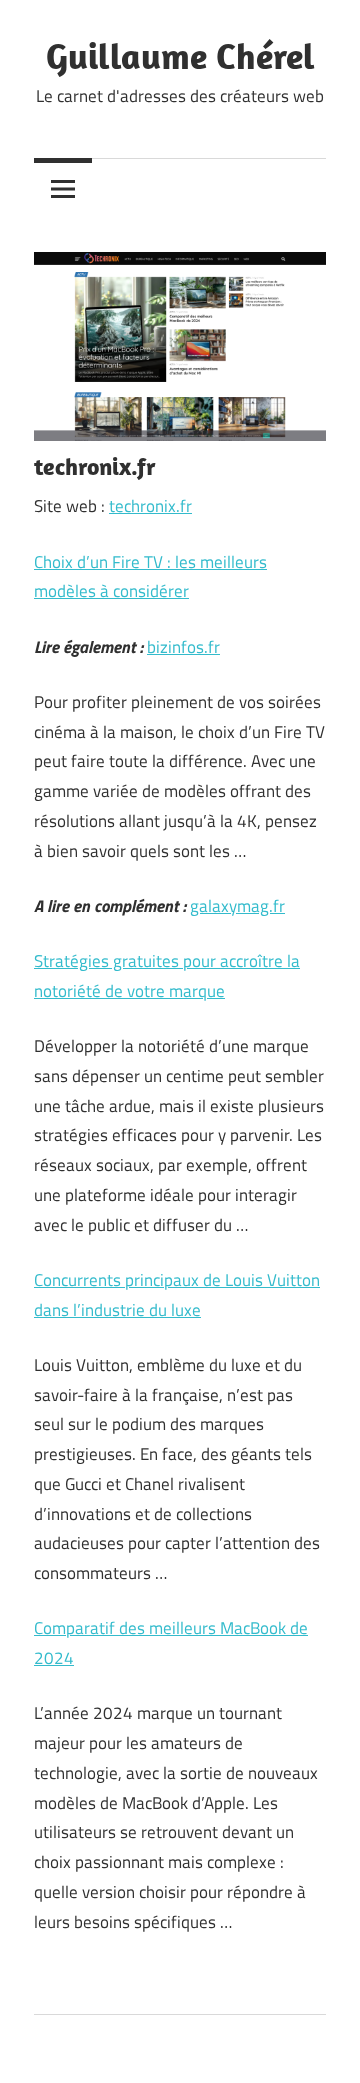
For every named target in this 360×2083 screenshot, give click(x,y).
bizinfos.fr (183, 647)
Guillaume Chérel (180, 55)
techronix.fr (150, 506)
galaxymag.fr (237, 906)
